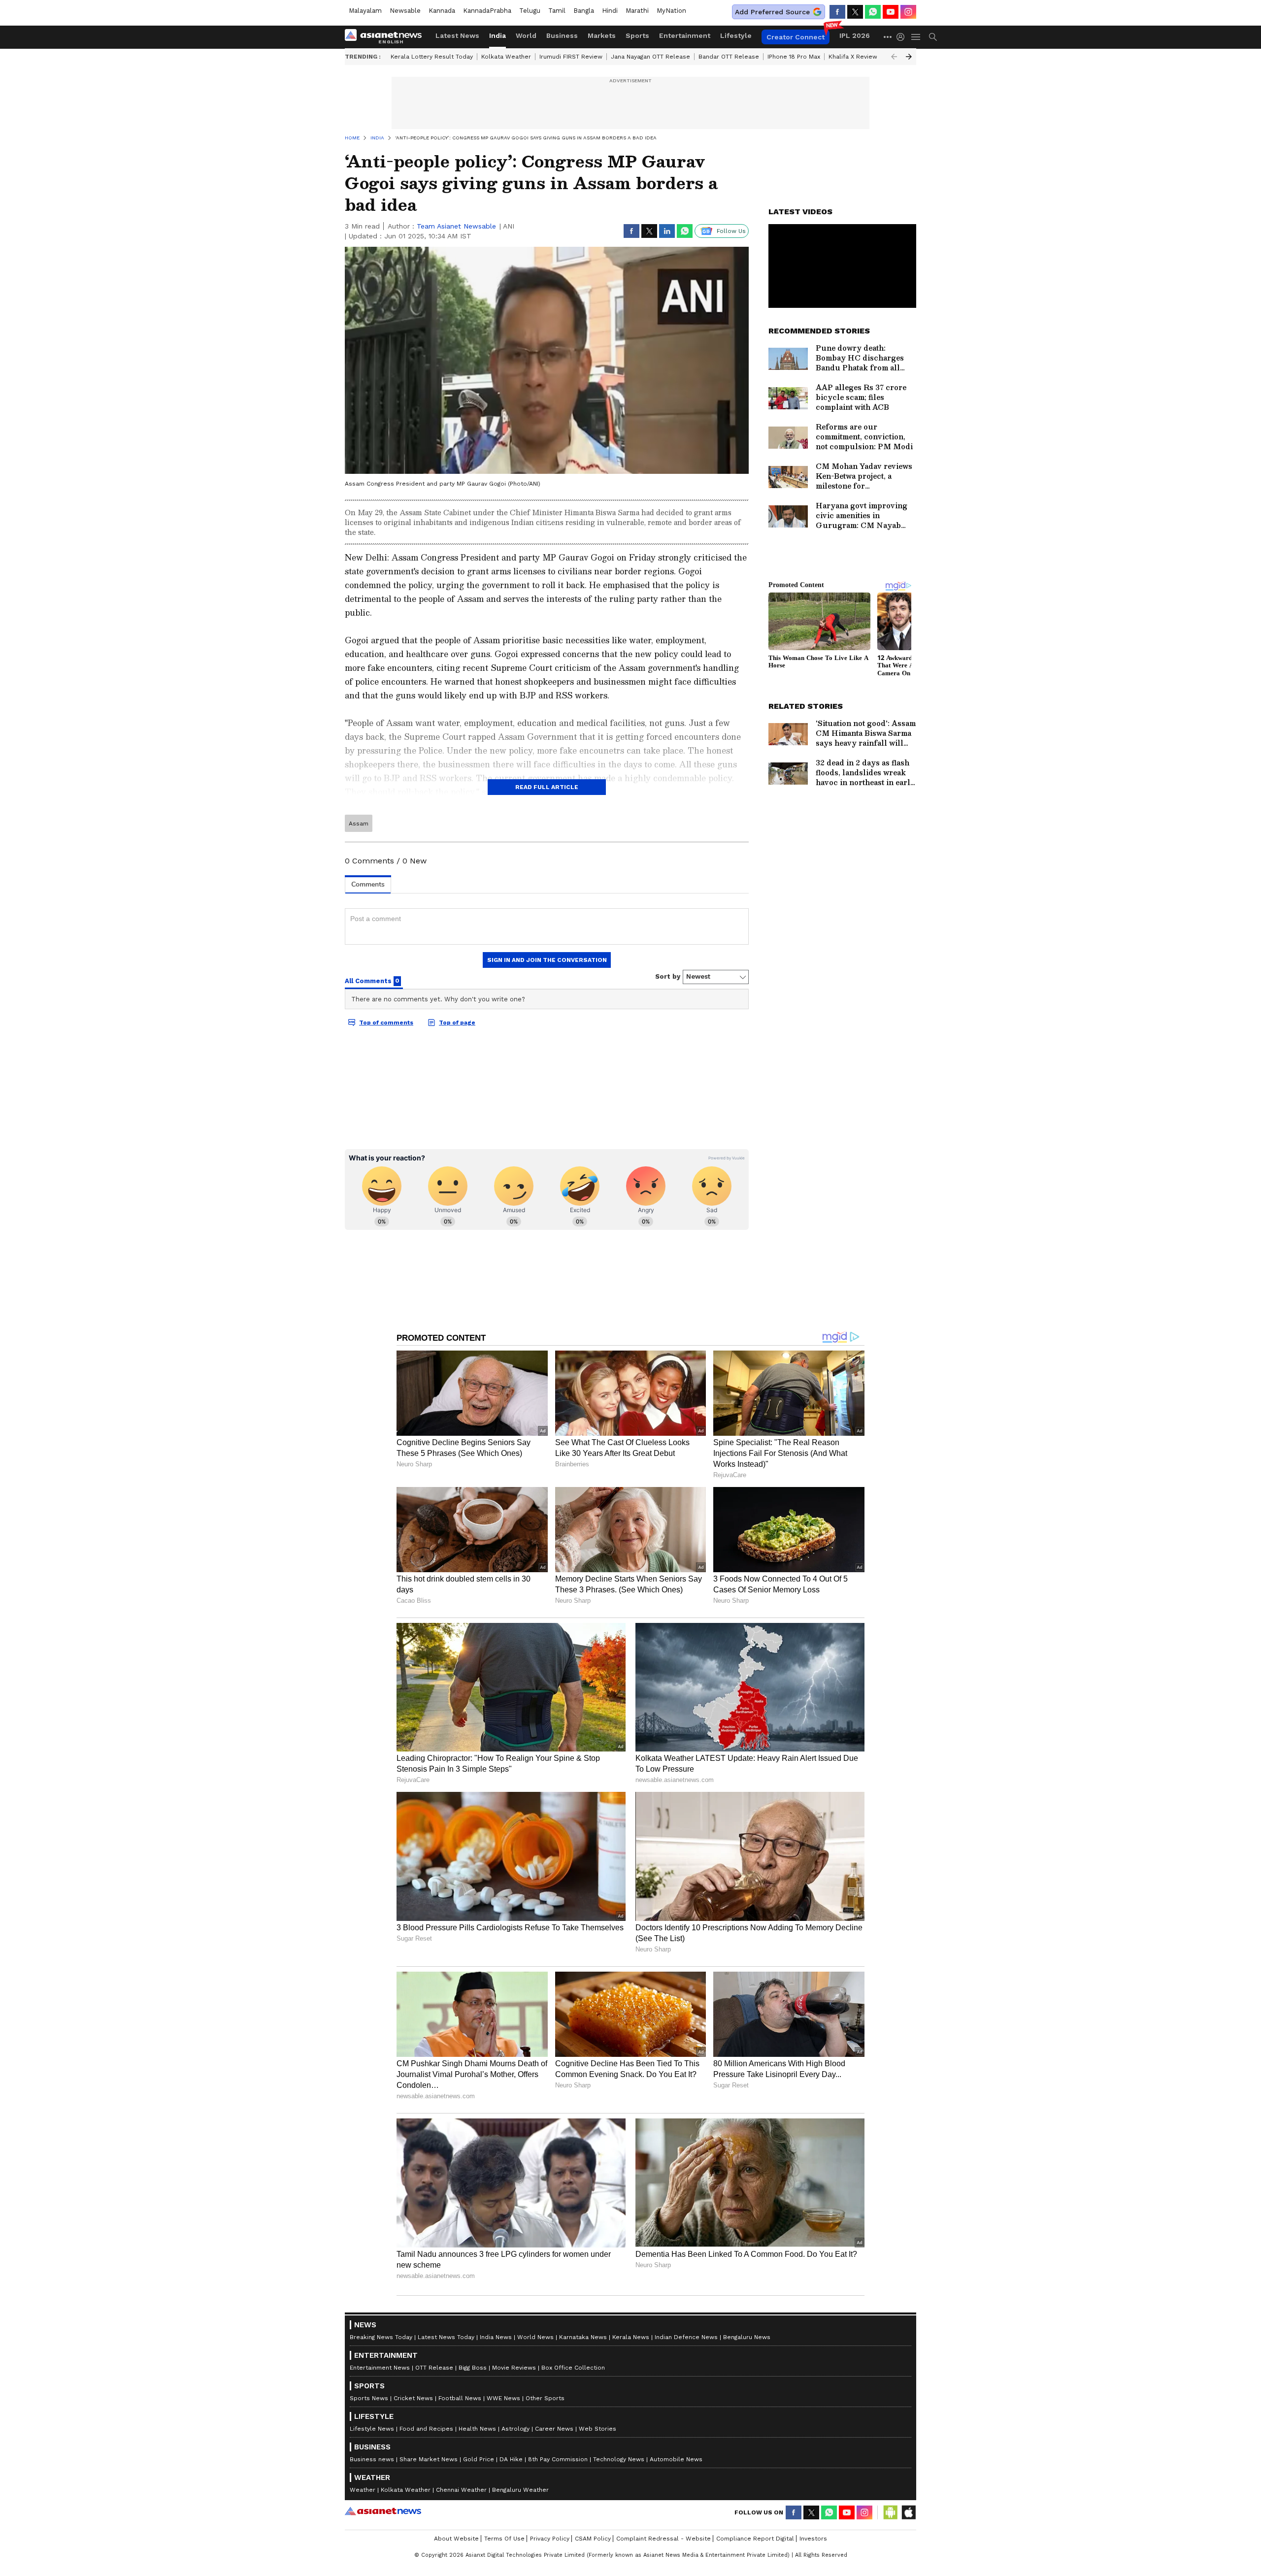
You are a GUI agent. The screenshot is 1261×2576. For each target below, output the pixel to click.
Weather (363, 2490)
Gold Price (479, 2459)
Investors (813, 2539)
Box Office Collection (573, 2368)
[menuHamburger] (916, 37)
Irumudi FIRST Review (571, 57)
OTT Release (434, 2368)
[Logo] (387, 37)
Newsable (405, 11)
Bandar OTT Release (729, 57)
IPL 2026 (855, 35)
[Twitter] (855, 12)
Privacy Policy (550, 2539)
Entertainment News (380, 2368)
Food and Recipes (426, 2429)
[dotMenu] (888, 37)
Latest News (457, 35)
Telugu (530, 11)
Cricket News (413, 2398)
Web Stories (597, 2429)
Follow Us (731, 231)
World (526, 35)
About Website (456, 2539)
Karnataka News (583, 2337)
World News (535, 2337)
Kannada (442, 11)
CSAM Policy (593, 2539)
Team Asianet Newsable (456, 226)
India (498, 35)
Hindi (610, 11)
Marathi (637, 11)
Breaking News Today (381, 2337)
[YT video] (891, 12)
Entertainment (685, 35)
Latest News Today (446, 2337)
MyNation (671, 11)
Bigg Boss (473, 2368)
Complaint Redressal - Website (664, 2539)
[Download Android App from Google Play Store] (891, 2512)
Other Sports (545, 2398)
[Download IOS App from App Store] (908, 2512)
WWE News (503, 2398)
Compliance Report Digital (755, 2539)
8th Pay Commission (558, 2459)
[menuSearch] (933, 37)
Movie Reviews (514, 2368)
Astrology (515, 2429)
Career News (554, 2429)
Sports (637, 35)
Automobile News (676, 2459)
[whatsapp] (873, 12)
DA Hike (511, 2459)
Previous (894, 57)
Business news (372, 2459)
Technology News (619, 2459)
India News (496, 2337)
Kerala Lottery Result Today (432, 57)
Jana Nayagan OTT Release (650, 57)
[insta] (908, 12)
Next (909, 57)
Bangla (584, 11)
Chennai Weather (461, 2490)
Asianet (383, 2511)
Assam (359, 824)
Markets (602, 35)
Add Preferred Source (772, 12)
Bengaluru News (747, 2337)
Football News (460, 2398)
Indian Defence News (686, 2337)
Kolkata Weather (506, 57)
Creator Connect (796, 37)
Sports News (369, 2398)
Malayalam (365, 11)
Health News (477, 2429)
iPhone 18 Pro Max (794, 57)
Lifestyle (736, 35)
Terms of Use (504, 2539)
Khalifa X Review (853, 57)
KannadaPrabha (487, 11)
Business (562, 35)
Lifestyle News (372, 2429)
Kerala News (631, 2337)
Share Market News (429, 2459)
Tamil (557, 11)
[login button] (903, 37)
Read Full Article (547, 787)
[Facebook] (837, 12)
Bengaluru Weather (520, 2490)
